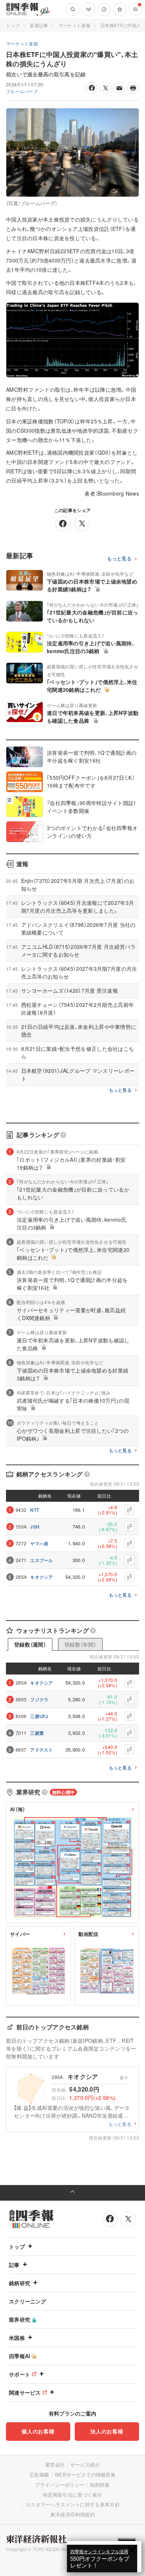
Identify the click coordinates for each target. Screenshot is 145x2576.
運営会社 (55, 2464)
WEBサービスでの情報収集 (85, 2475)
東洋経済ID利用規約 (72, 2514)
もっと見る (120, 559)
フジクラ (39, 1699)
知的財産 (100, 2485)
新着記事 (39, 25)
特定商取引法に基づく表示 (72, 2495)
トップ (13, 25)
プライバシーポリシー (60, 2485)
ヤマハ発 (39, 1543)
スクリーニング (28, 2301)
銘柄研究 (20, 2283)
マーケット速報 (74, 25)
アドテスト (42, 1750)
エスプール (42, 1560)
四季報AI (20, 2356)
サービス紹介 (85, 2464)
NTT (35, 1510)
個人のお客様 (38, 2431)
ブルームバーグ (22, 91)
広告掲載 (39, 2475)
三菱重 (37, 1733)
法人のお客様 (107, 2431)
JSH (35, 1527)
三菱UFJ (39, 1716)
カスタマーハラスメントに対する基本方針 (73, 2504)
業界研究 (20, 2319)
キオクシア (42, 1577)
